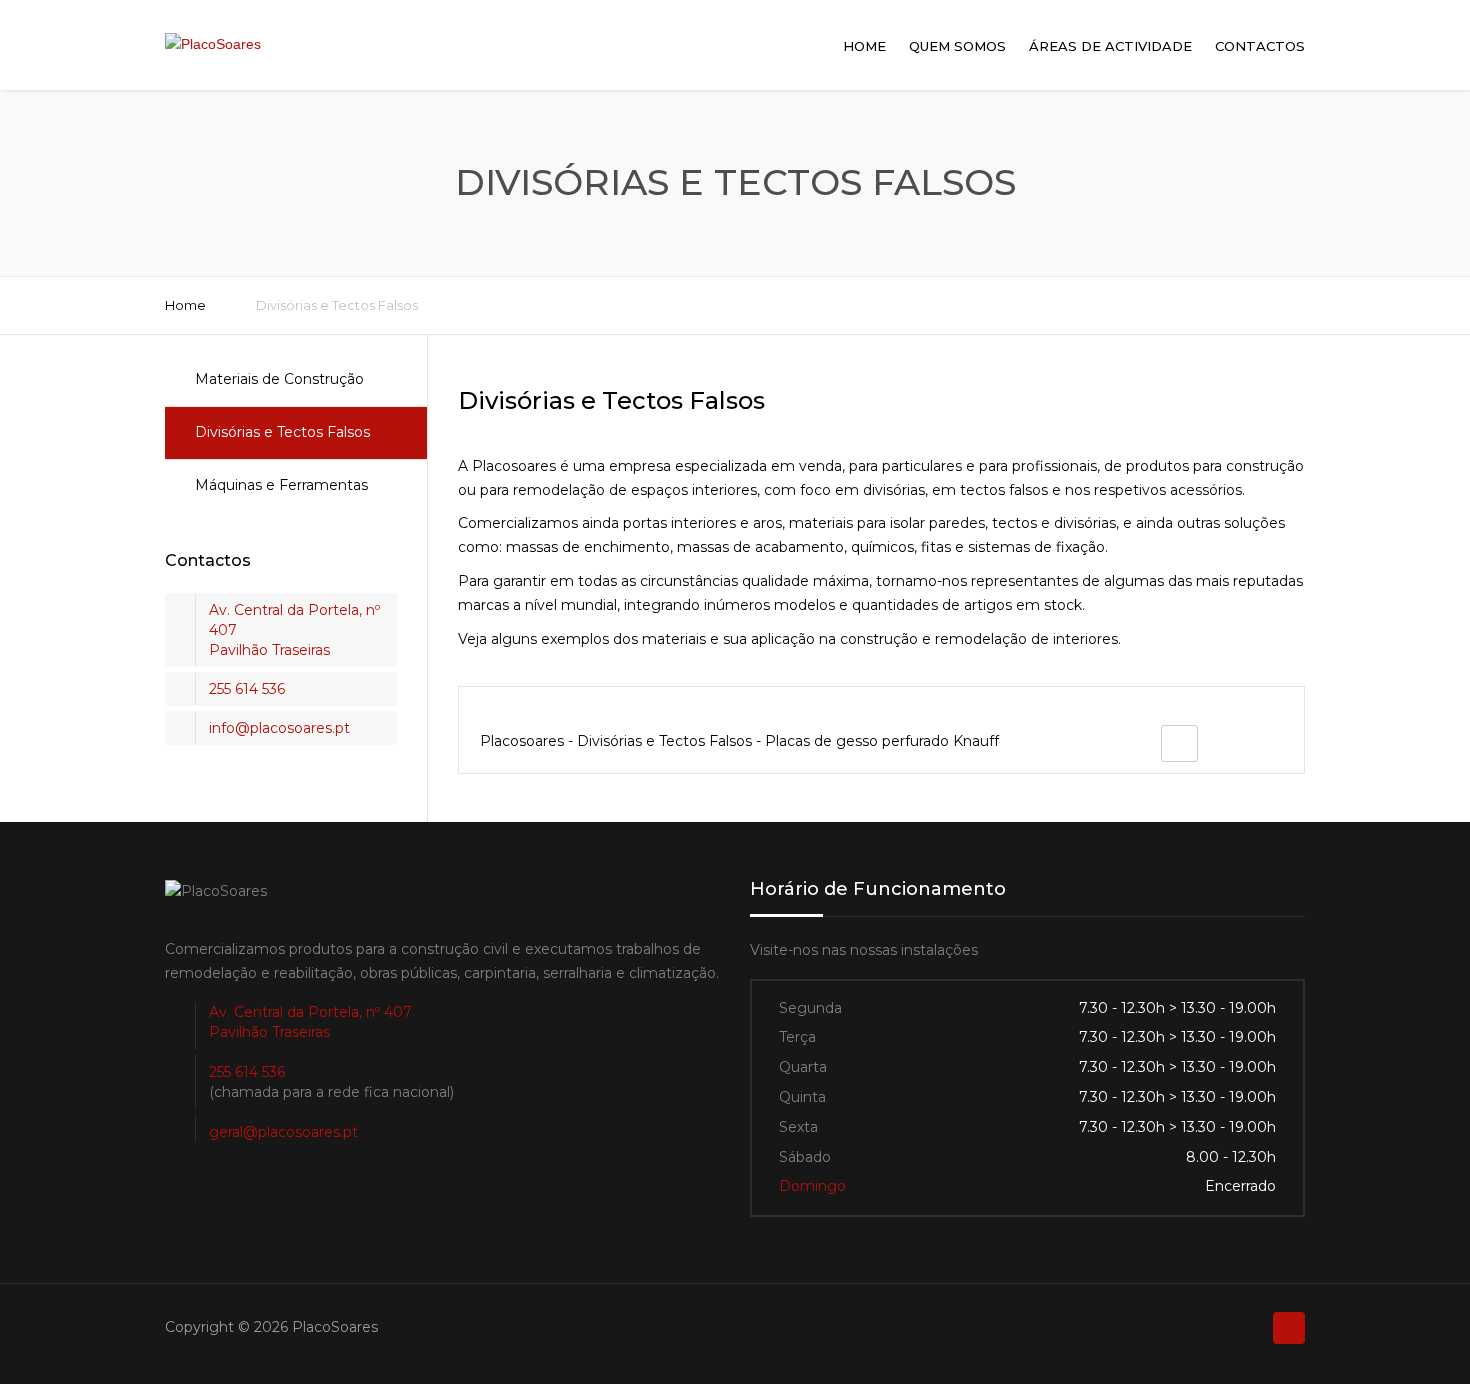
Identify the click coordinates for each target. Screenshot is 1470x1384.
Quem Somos (957, 46)
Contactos (1260, 46)
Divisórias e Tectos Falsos (282, 432)
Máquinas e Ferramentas (281, 485)
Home (864, 46)
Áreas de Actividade (1110, 46)
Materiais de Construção (279, 379)
